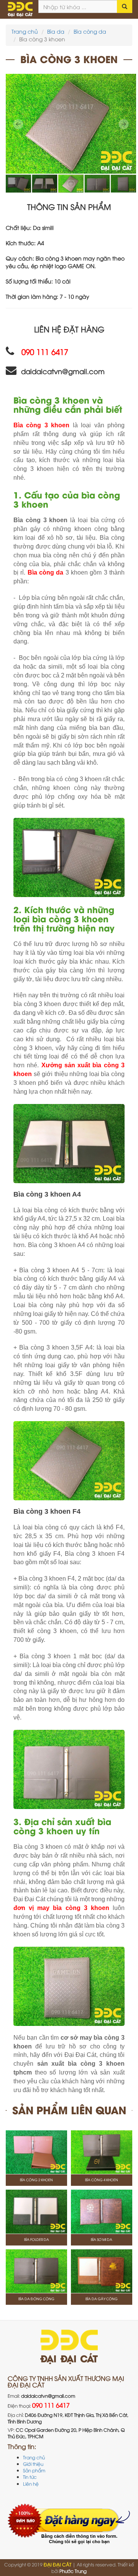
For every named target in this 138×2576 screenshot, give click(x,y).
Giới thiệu (33, 2464)
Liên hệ (31, 2484)
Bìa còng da (90, 31)
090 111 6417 (51, 2405)
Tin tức (30, 2477)
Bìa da (56, 31)
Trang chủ (25, 31)
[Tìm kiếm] (125, 7)
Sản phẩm (34, 2470)
